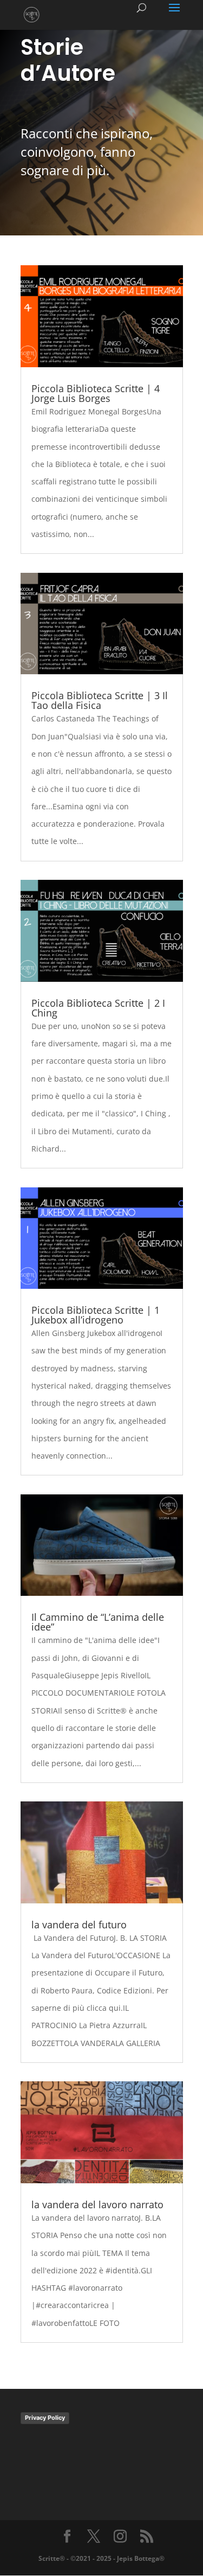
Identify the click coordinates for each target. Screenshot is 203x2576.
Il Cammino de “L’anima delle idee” (98, 1622)
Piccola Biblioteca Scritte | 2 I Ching (98, 1008)
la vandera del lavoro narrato (97, 2204)
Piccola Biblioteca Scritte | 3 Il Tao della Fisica (100, 700)
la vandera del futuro (79, 1925)
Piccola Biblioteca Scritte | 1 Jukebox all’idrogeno (96, 1315)
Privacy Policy (45, 2418)
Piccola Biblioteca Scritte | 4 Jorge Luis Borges (96, 393)
